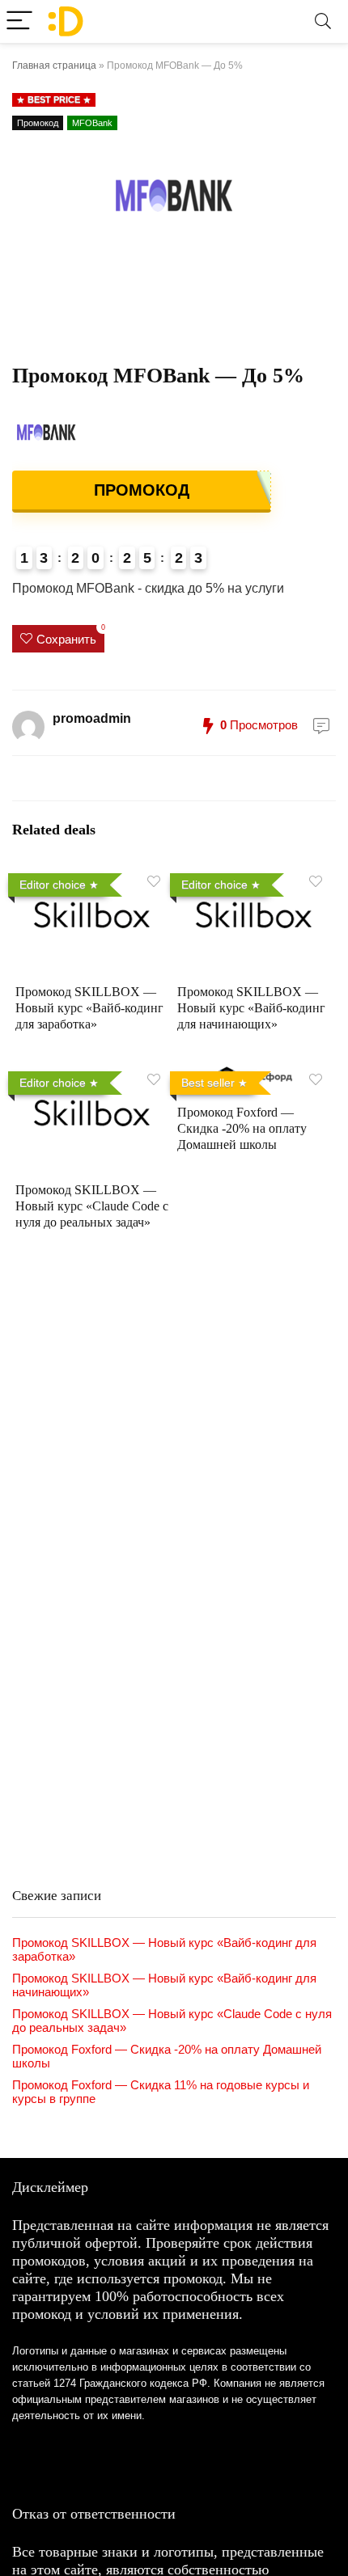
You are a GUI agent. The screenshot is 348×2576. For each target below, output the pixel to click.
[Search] (323, 21)
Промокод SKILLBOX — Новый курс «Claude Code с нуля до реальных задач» (92, 1206)
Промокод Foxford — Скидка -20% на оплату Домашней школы (242, 1128)
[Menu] (19, 21)
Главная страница (54, 65)
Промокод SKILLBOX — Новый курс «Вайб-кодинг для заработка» (89, 1008)
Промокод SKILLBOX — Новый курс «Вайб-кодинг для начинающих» (251, 1008)
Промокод (38, 123)
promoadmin (92, 718)
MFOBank (92, 123)
